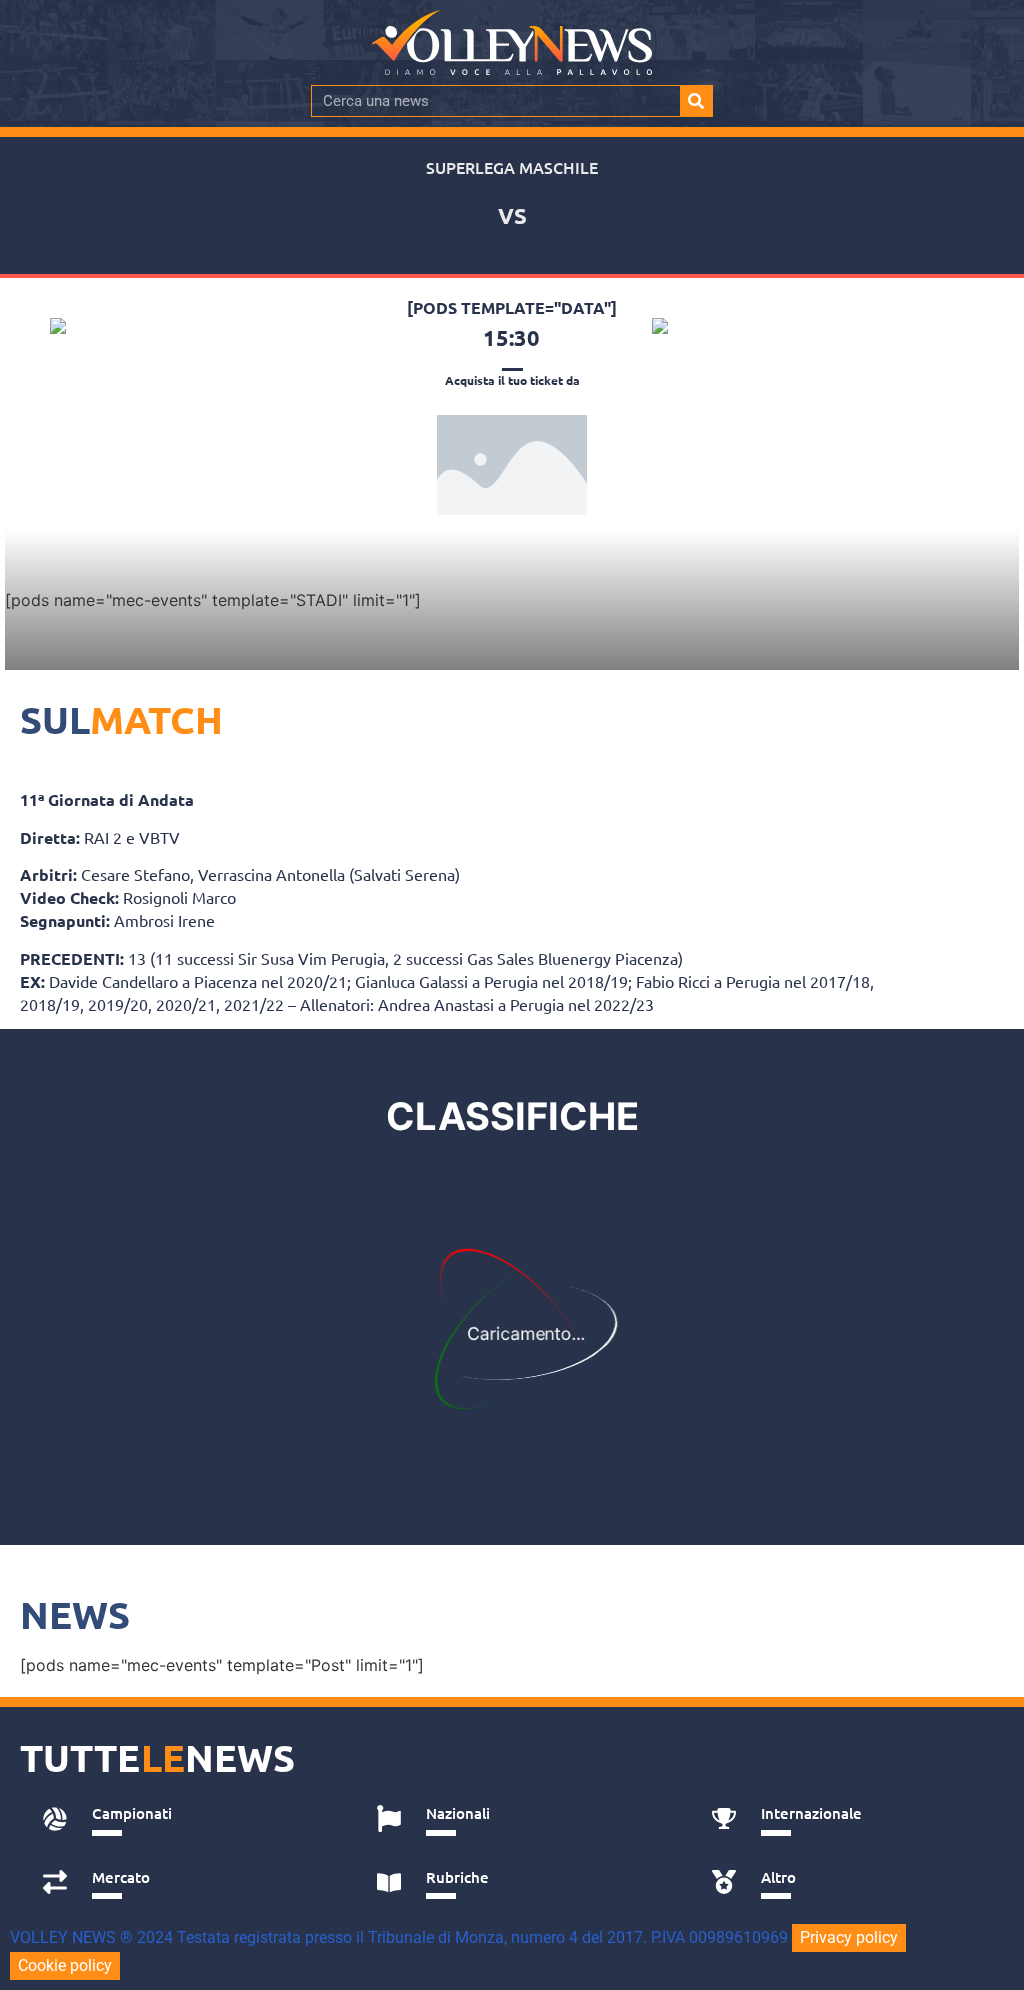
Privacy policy (849, 1937)
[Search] (696, 101)
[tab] (187, 1819)
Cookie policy (65, 1965)
